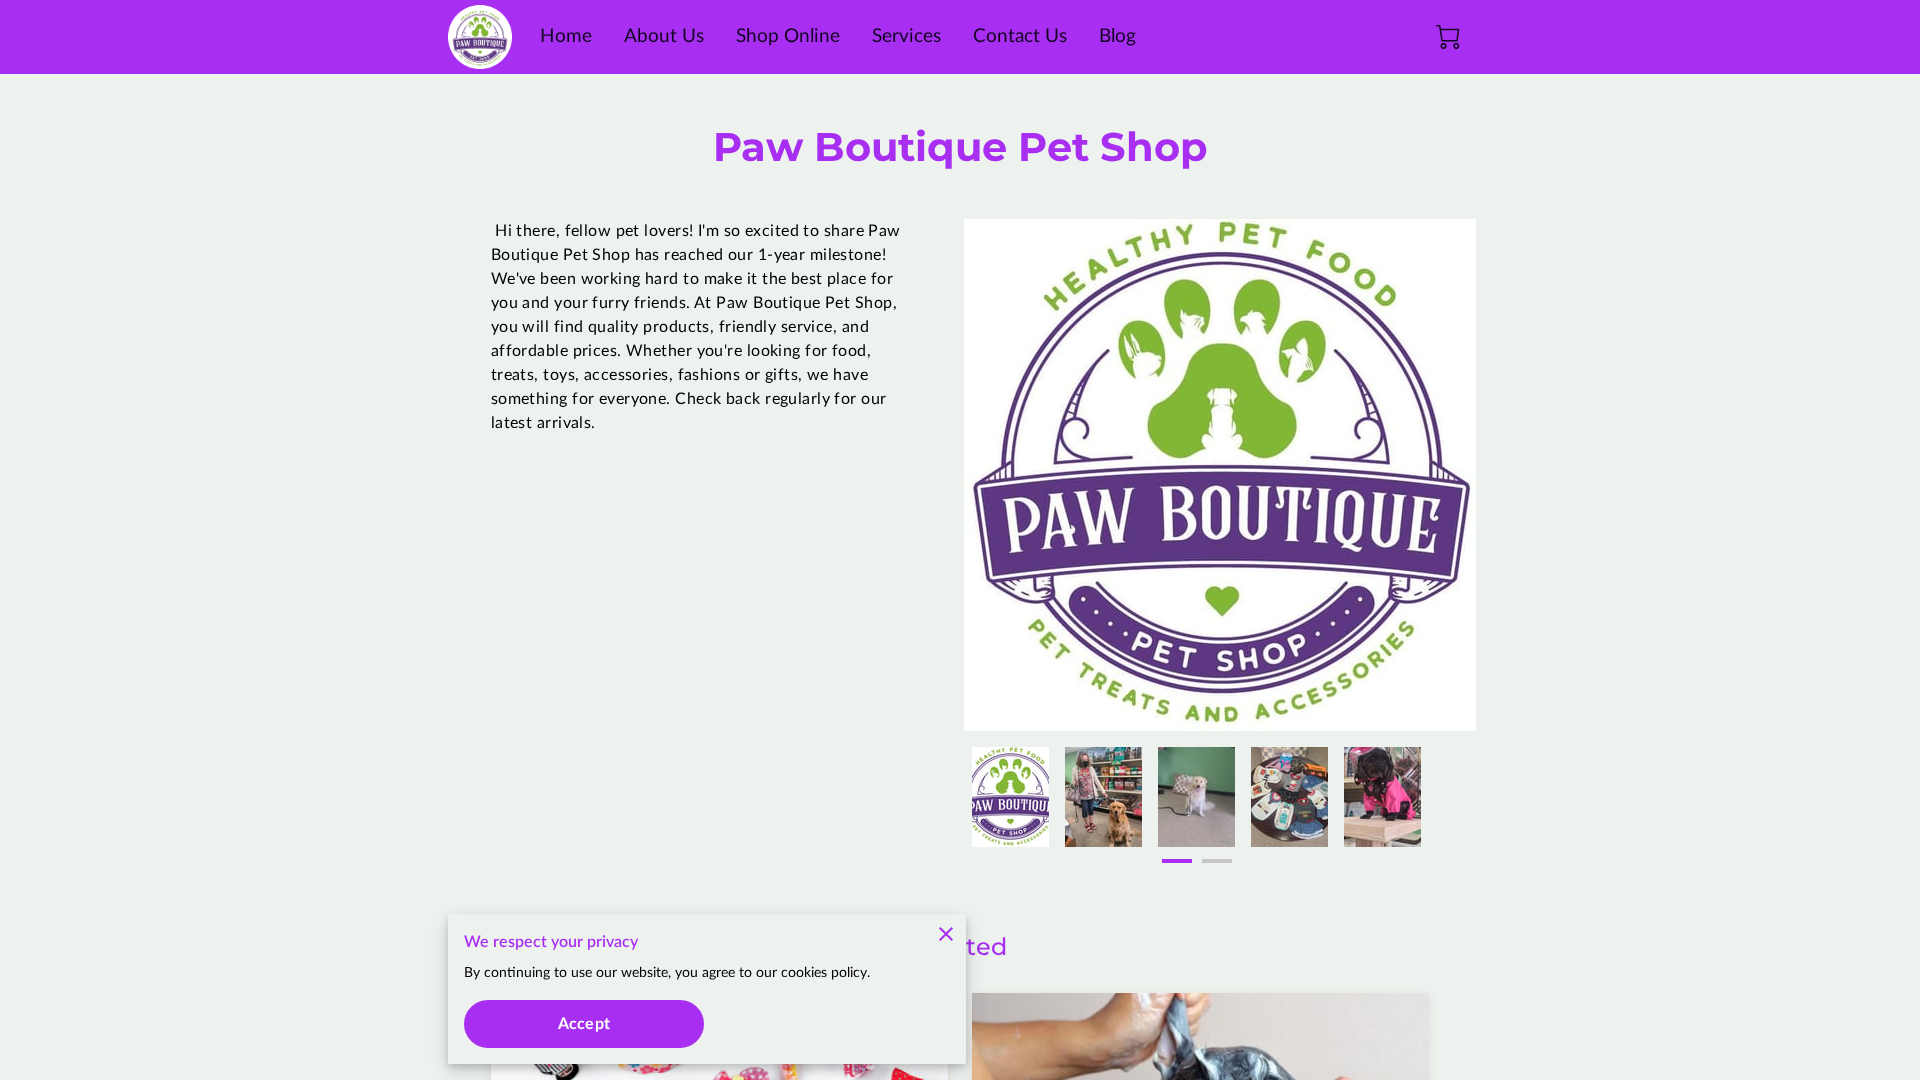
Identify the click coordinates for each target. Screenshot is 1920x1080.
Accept (584, 1024)
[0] (1448, 37)
